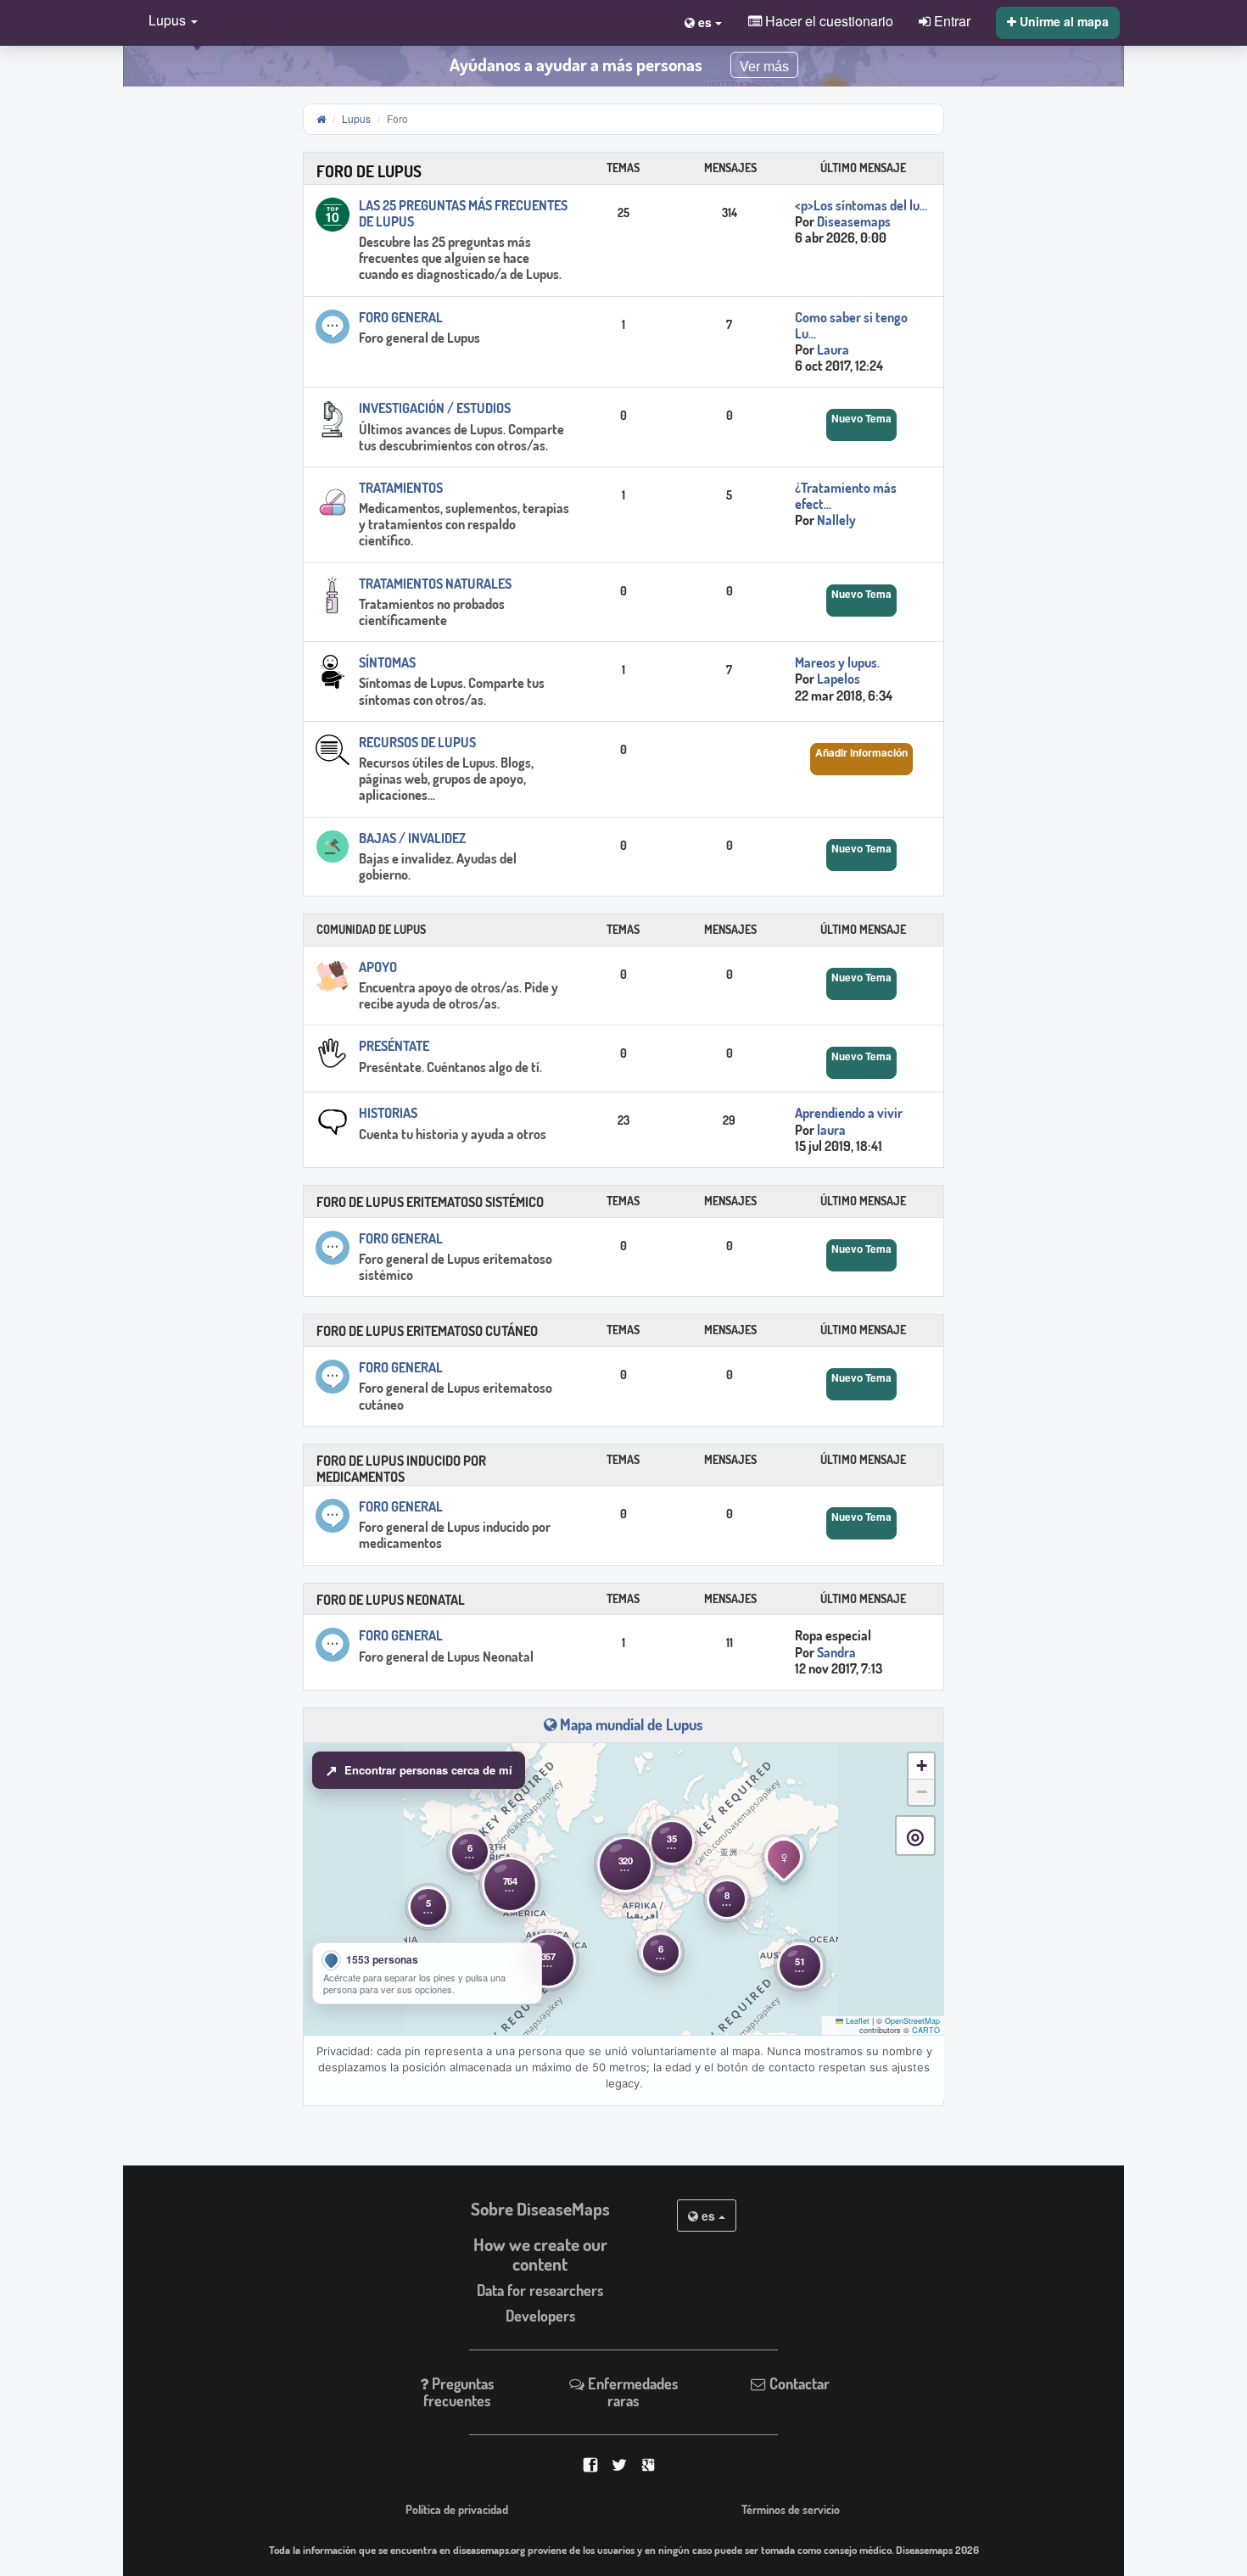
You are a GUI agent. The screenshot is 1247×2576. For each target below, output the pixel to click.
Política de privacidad (457, 2509)
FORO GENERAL (401, 317)
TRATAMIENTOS (401, 488)
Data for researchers (540, 2290)
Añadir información (861, 752)
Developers (540, 2316)
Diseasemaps (854, 221)
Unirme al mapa (1062, 21)
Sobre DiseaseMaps (540, 2209)
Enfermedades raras (631, 2392)
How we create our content (540, 2254)
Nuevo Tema (861, 418)
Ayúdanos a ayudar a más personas (576, 64)
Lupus (356, 118)
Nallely (836, 520)
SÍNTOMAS (387, 662)
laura (831, 1130)
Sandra (836, 1652)
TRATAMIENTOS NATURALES (435, 584)
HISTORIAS (388, 1113)
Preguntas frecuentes (459, 2392)
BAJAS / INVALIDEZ (412, 838)
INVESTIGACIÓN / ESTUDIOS (435, 408)
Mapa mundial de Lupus (629, 1724)
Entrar (951, 20)
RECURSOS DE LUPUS (417, 742)
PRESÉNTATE (394, 1046)
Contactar (798, 2383)
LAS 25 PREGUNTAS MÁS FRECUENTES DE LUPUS (463, 213)
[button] (169, 22)
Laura (833, 349)
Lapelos (839, 679)
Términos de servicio (791, 2509)
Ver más (764, 67)
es (708, 2216)
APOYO (378, 967)
